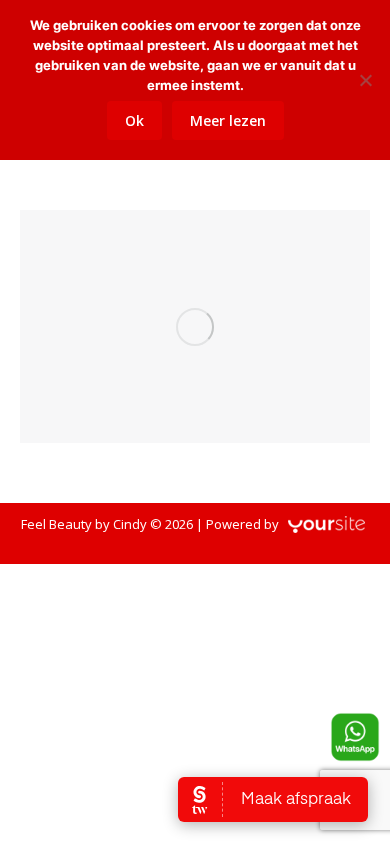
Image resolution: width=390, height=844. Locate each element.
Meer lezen (228, 120)
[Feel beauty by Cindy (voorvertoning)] (195, 326)
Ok (134, 120)
